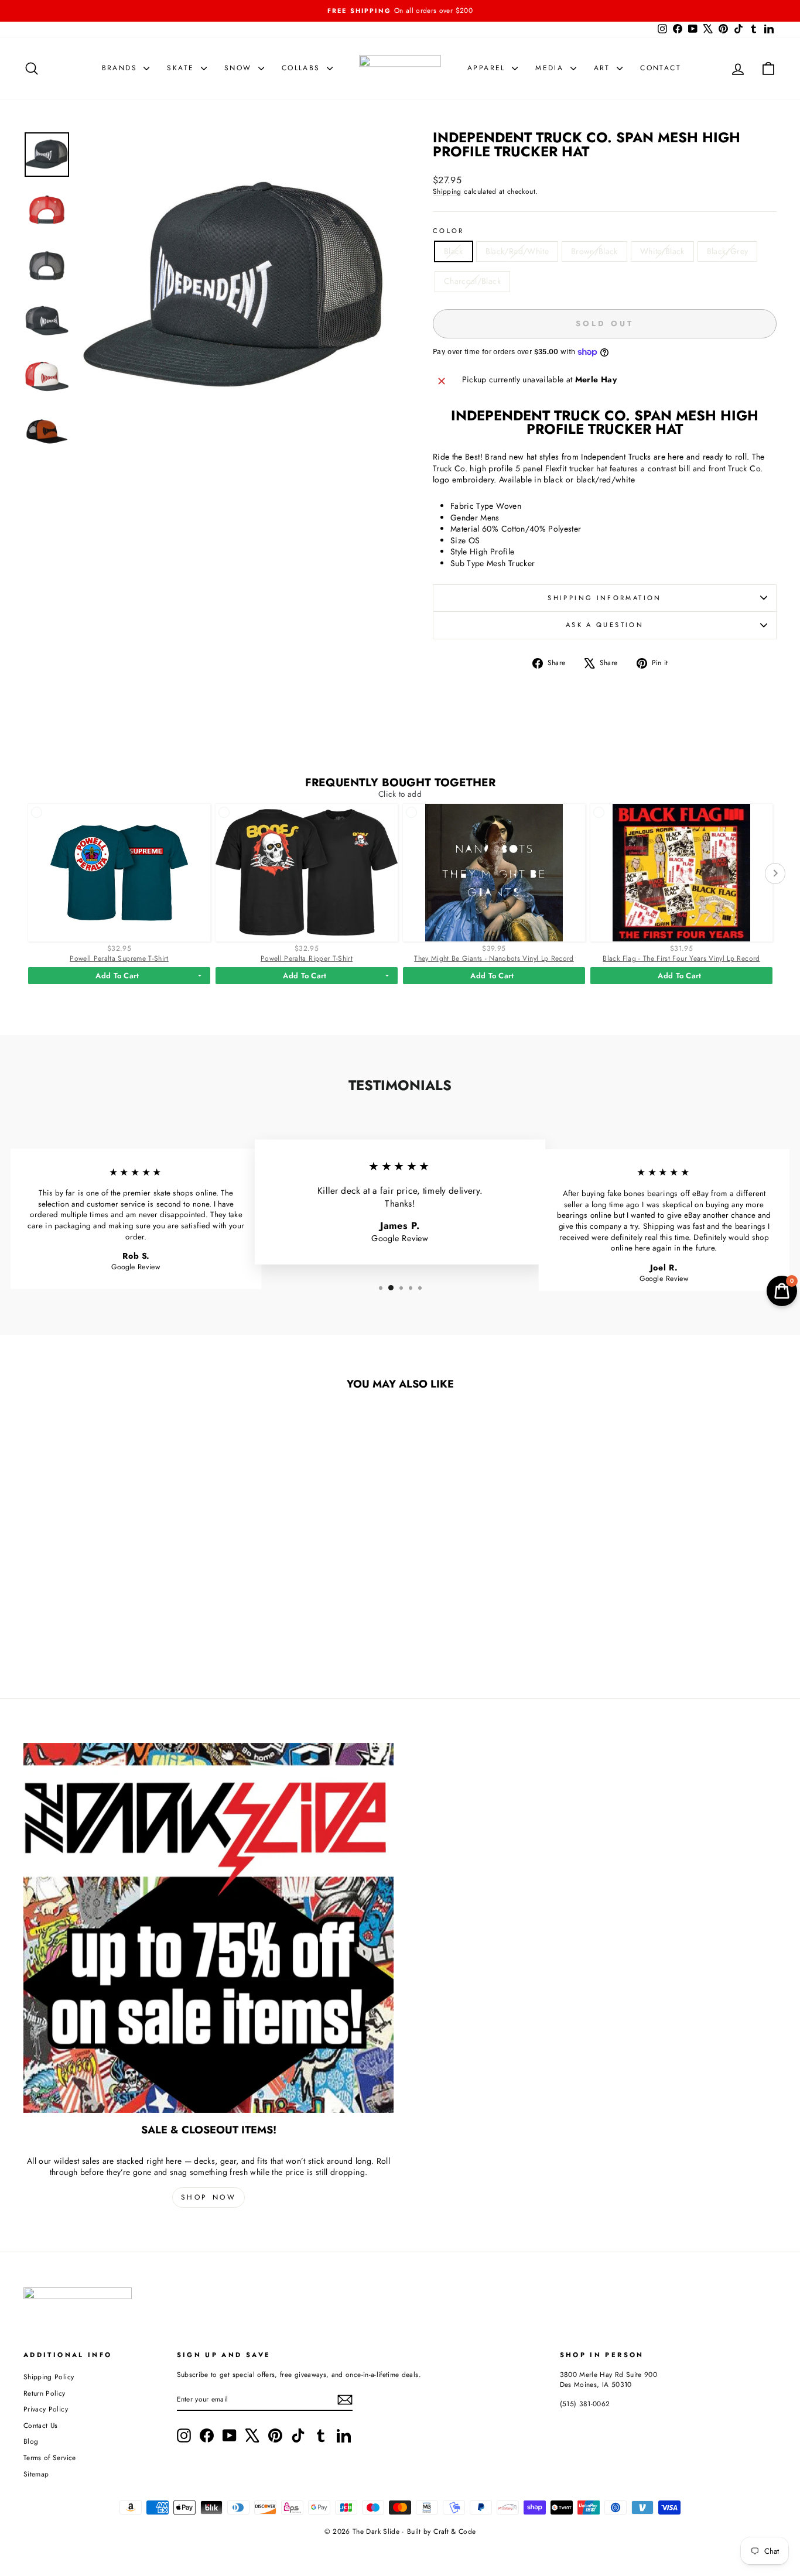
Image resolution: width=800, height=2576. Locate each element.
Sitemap (36, 2474)
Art (604, 68)
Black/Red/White (517, 251)
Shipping (447, 191)
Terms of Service (50, 2457)
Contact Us (41, 2425)
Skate (182, 68)
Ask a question (605, 625)
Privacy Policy (46, 2409)
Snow (240, 68)
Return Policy (45, 2393)
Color (449, 231)
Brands (122, 68)
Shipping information (604, 598)
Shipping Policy (49, 2377)
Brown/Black (594, 251)
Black (454, 251)
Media (551, 68)
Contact (661, 68)
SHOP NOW (209, 2197)
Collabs (303, 68)
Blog (31, 2441)
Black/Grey (728, 251)
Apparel (488, 68)
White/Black (662, 251)
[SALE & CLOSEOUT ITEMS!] (208, 1928)
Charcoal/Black (472, 281)
